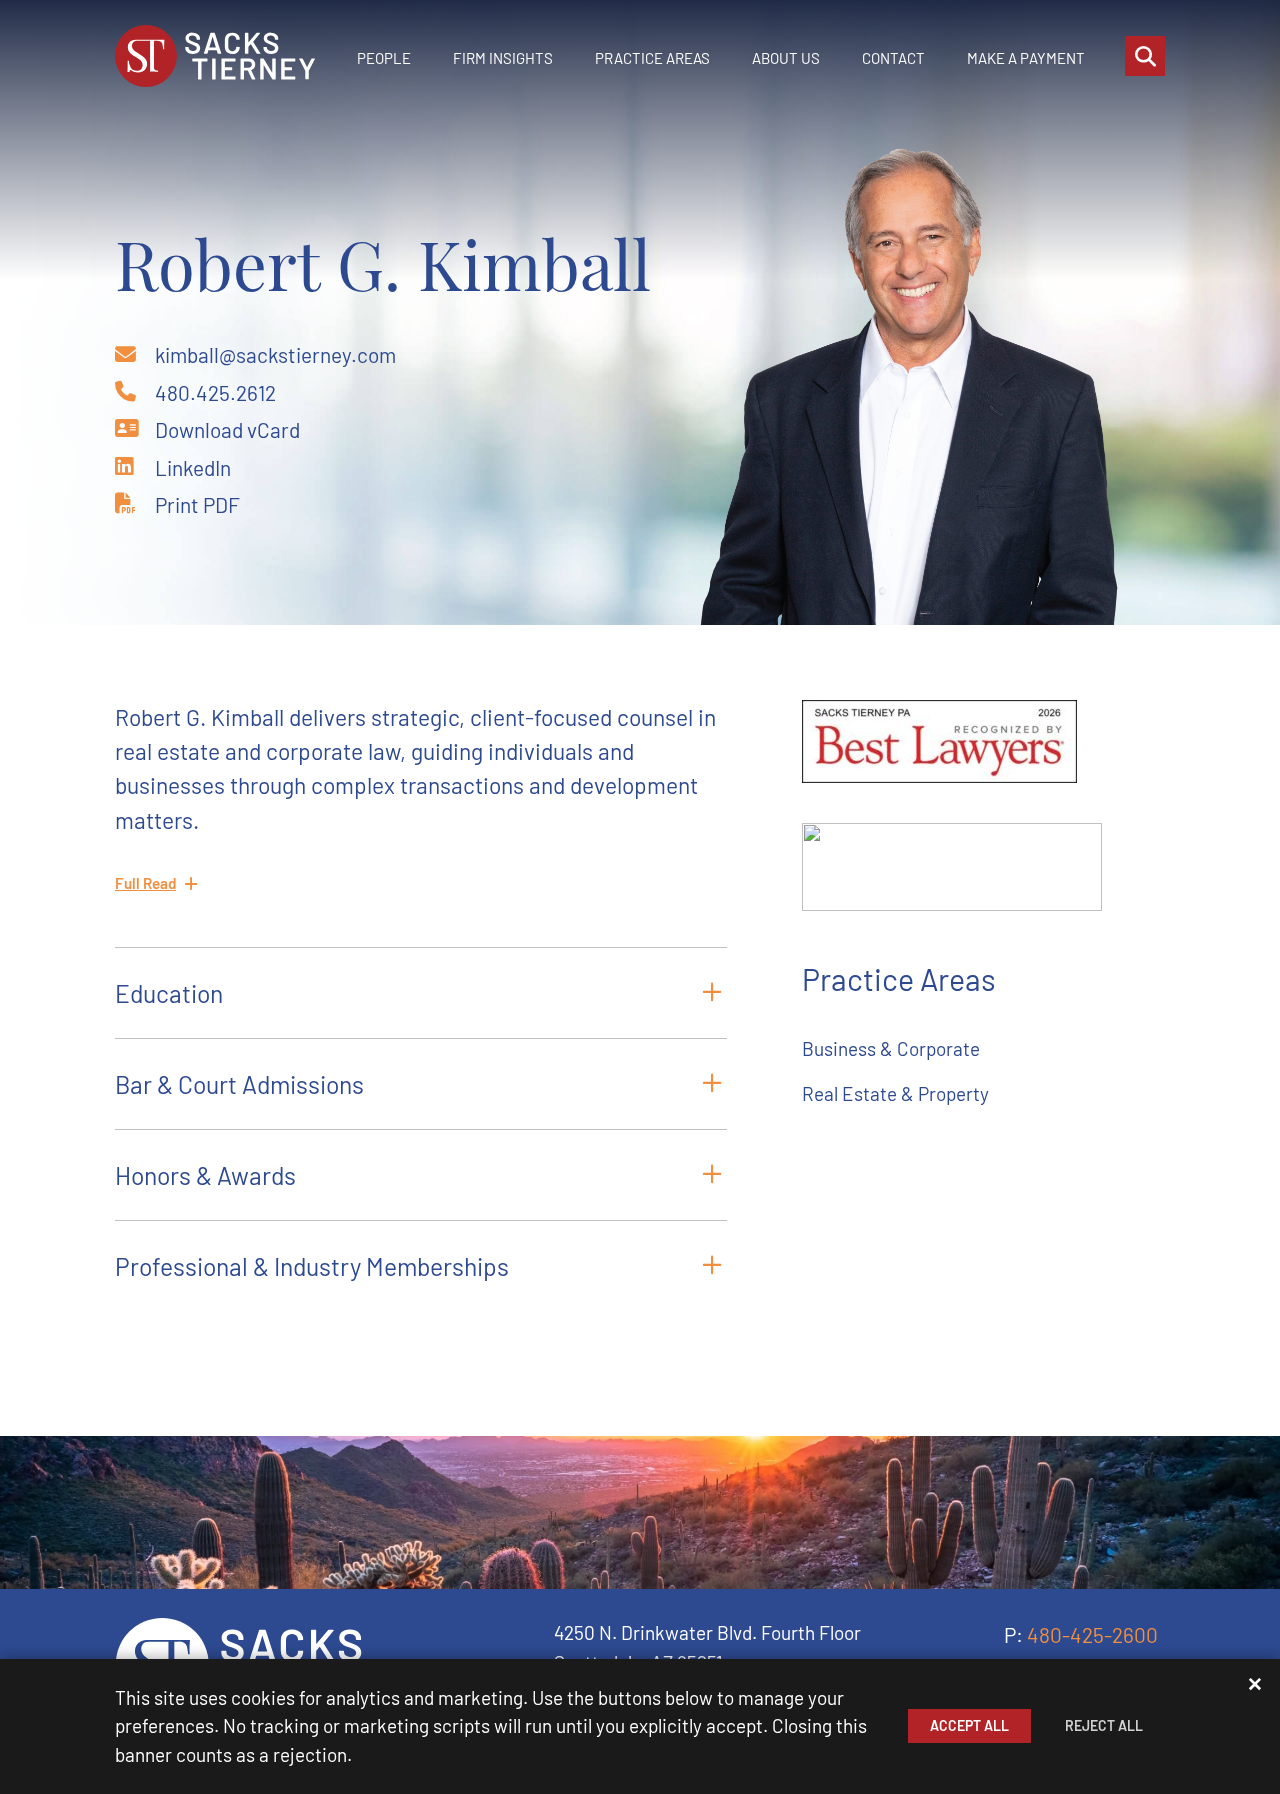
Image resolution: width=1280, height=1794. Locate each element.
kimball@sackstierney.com (275, 354)
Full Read (145, 883)
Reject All (1104, 1725)
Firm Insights (503, 58)
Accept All (969, 1725)
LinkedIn (193, 467)
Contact (893, 58)
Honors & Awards (205, 1175)
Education (169, 993)
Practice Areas (652, 58)
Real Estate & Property (895, 1093)
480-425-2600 (1092, 1634)
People (384, 58)
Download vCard (227, 429)
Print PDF (197, 504)
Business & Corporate (891, 1048)
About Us (786, 58)
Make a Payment (1026, 58)
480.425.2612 (215, 392)
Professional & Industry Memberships (312, 1266)
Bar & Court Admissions (239, 1084)
